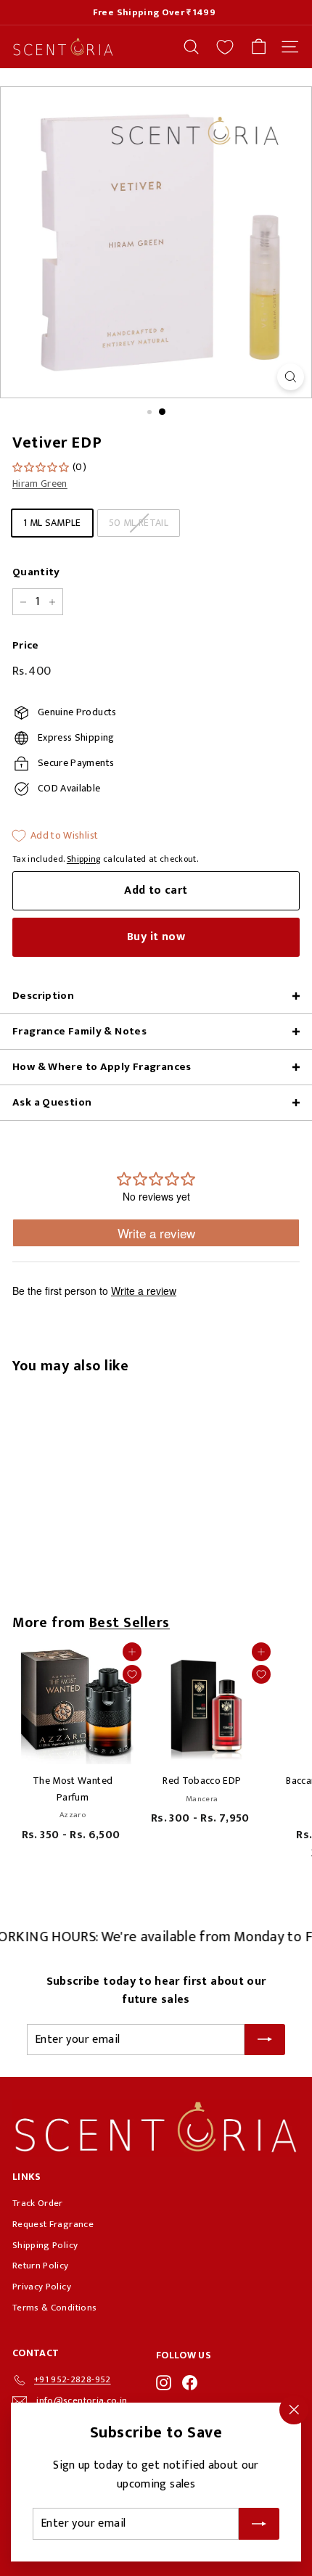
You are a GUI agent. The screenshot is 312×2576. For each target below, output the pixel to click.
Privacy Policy (42, 2287)
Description (43, 996)
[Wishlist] (225, 47)
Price (26, 646)
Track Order (38, 2203)
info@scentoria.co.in (82, 2400)
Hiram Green (40, 483)
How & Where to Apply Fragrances (102, 1067)
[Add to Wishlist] (132, 1674)
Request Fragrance (53, 2224)
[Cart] (259, 47)
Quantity (36, 572)
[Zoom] (291, 377)
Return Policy (41, 2266)
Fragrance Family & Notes (79, 1031)
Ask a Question (52, 1102)
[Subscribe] (259, 2524)
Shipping (84, 859)
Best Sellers (130, 1623)
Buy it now (156, 937)
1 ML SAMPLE (52, 523)
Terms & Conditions (54, 2308)
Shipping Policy (45, 2245)
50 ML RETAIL (139, 523)
